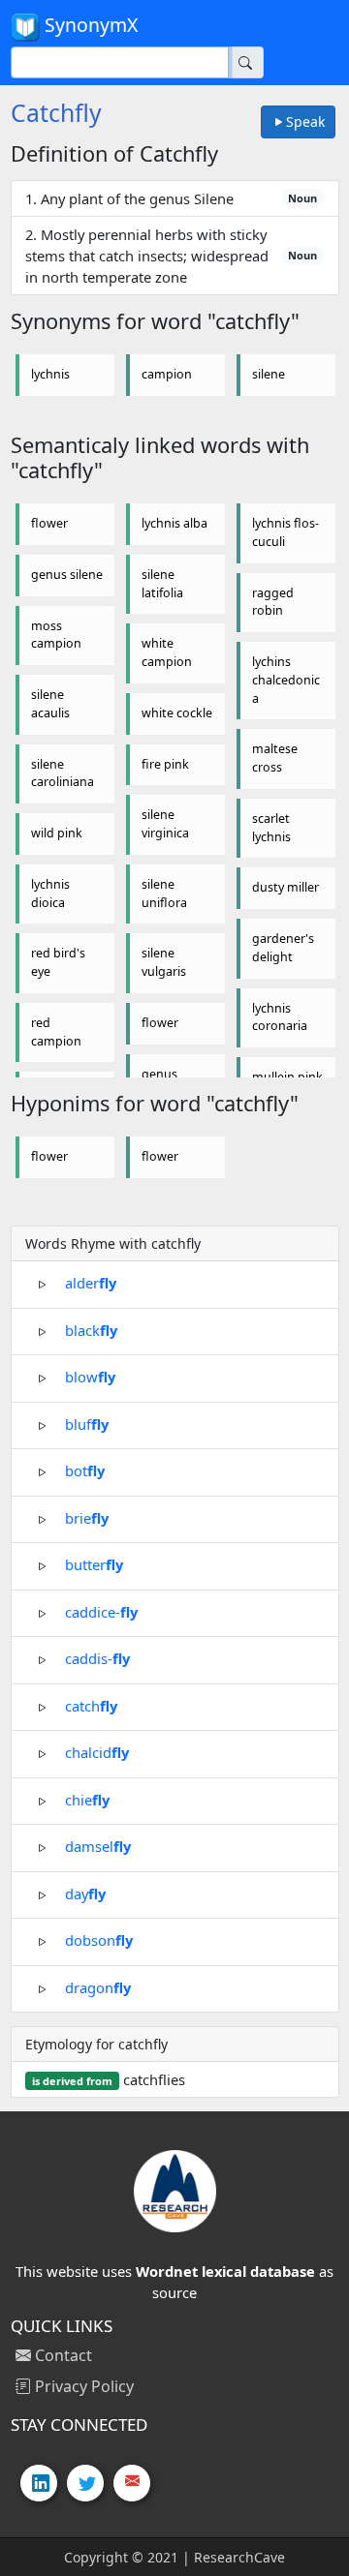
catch (91, 1705)
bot (85, 1470)
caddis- (97, 1658)
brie (87, 1517)
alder (91, 1283)
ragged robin (273, 602)
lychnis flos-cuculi (286, 532)
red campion (56, 1032)
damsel (98, 1846)
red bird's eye (58, 962)
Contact (62, 2355)
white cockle (177, 713)
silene (269, 374)
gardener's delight (283, 948)
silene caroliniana (63, 773)
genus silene (67, 575)
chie (87, 1799)
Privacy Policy (82, 2386)
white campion (167, 652)
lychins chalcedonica (286, 680)
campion (167, 374)
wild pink (57, 833)
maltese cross (275, 758)
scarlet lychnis (271, 828)
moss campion (56, 635)
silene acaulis (50, 704)
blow (90, 1377)
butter (94, 1564)
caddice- (101, 1611)
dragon (98, 1986)
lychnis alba (174, 523)
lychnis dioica (50, 894)
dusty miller (286, 887)
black (91, 1329)
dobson (99, 1940)
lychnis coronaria (280, 1017)
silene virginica (165, 824)
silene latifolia (162, 584)
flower (49, 523)
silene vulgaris (164, 962)
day (85, 1893)
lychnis (50, 374)
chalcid (97, 1752)
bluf (87, 1423)
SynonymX (89, 25)
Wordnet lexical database (225, 2271)
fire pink (165, 764)
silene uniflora (164, 894)
